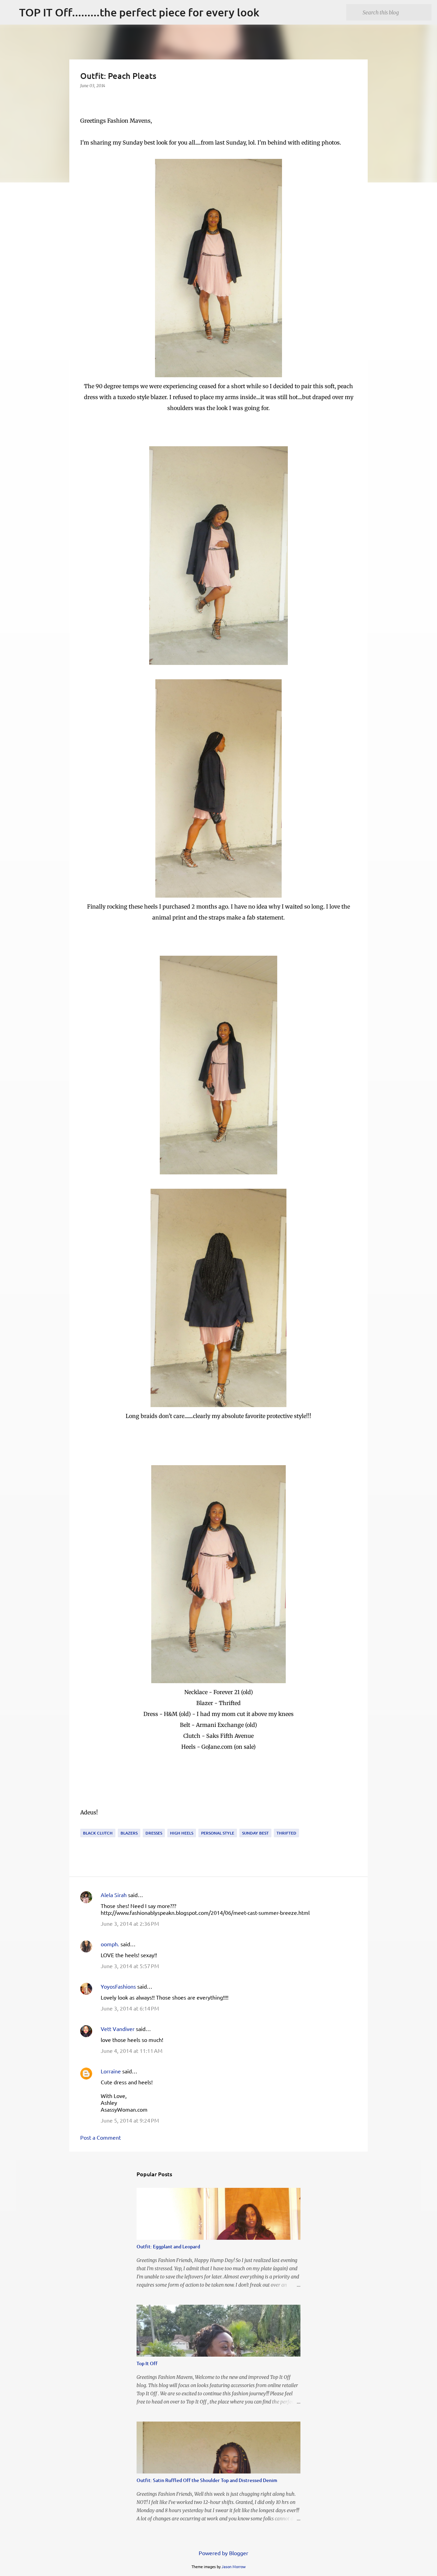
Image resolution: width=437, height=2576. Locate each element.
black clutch (98, 1833)
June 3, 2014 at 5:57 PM (130, 1966)
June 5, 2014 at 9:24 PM (130, 2120)
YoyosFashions (118, 1986)
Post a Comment (101, 2137)
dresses (154, 1833)
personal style (218, 1833)
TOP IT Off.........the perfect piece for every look (139, 12)
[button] (84, 100)
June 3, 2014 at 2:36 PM (130, 1923)
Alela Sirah (114, 1895)
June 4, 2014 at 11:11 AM (132, 2050)
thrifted (286, 1833)
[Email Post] (84, 1824)
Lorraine (111, 2071)
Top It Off (147, 2363)
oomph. (110, 1944)
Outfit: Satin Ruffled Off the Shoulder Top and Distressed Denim (207, 2480)
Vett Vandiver (118, 2029)
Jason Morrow (234, 2566)
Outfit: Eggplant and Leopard (168, 2246)
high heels (182, 1833)
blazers (129, 1833)
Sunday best (255, 1833)
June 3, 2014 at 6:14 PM (130, 2008)
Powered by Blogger (223, 2553)
